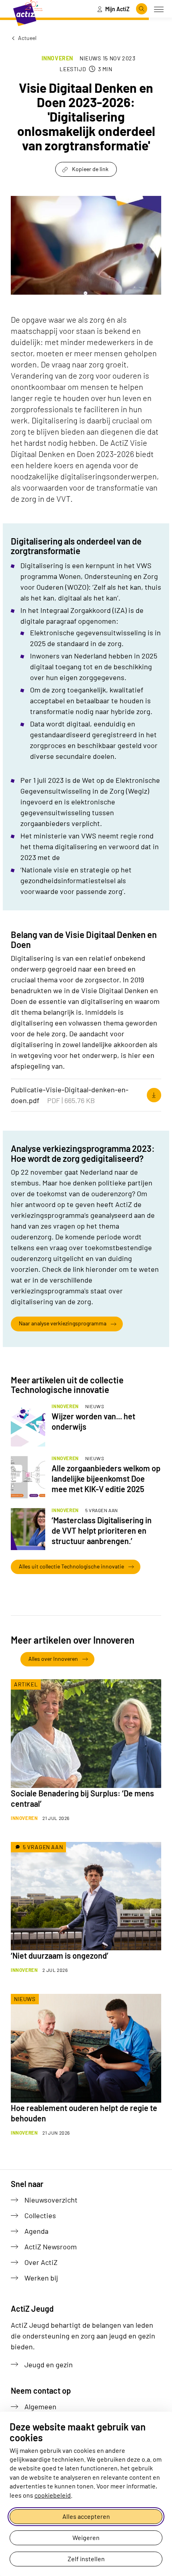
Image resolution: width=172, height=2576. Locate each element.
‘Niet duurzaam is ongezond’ (60, 1955)
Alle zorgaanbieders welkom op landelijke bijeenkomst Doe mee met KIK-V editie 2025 (106, 1479)
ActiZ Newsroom (51, 2247)
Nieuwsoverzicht (51, 2200)
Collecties (40, 2215)
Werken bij (41, 2278)
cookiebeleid (53, 2495)
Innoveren (57, 58)
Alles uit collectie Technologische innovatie (71, 1566)
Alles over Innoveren (53, 1659)
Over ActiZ (41, 2262)
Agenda (36, 2231)
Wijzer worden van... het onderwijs (93, 1421)
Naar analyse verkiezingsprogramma (63, 1323)
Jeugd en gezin (49, 2364)
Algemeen (40, 2406)
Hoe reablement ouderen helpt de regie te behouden (84, 2113)
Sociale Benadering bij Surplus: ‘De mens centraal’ (82, 1798)
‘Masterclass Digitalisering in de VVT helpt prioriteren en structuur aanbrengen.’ (102, 1530)
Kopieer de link (90, 169)
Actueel (27, 38)
